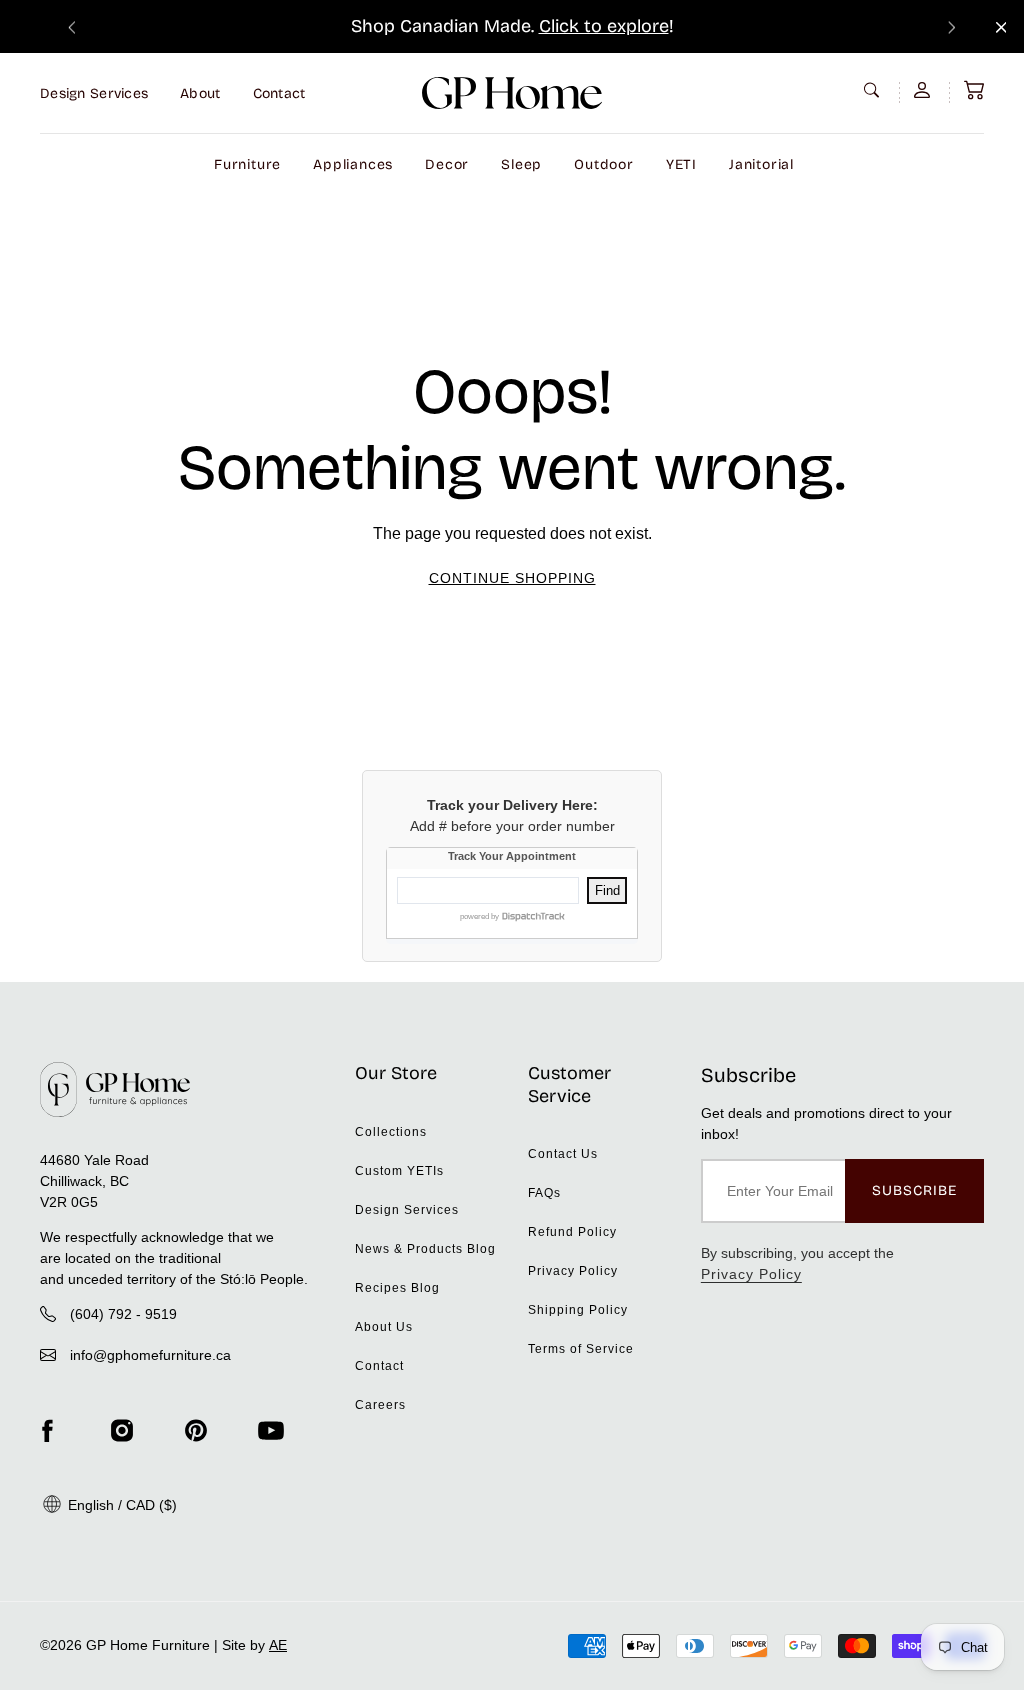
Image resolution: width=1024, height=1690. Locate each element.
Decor (447, 164)
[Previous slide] (72, 26)
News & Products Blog (425, 1249)
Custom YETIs (399, 1171)
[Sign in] (924, 90)
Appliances (353, 164)
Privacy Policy (573, 1271)
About (200, 93)
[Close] (1001, 27)
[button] (974, 90)
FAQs (544, 1193)
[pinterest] (196, 1431)
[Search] (874, 90)
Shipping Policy (578, 1310)
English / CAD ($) (120, 1505)
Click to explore (604, 26)
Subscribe (914, 1190)
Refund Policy (572, 1232)
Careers (380, 1405)
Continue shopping (512, 578)
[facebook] (47, 1431)
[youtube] (271, 1431)
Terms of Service (581, 1349)
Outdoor (604, 164)
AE (278, 1645)
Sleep (521, 164)
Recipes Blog (397, 1288)
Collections (391, 1132)
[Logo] (512, 93)
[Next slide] (952, 26)
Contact (279, 93)
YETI (681, 164)
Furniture (247, 164)
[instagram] (122, 1431)
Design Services (94, 93)
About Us (384, 1327)
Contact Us (563, 1154)
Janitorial (761, 164)
